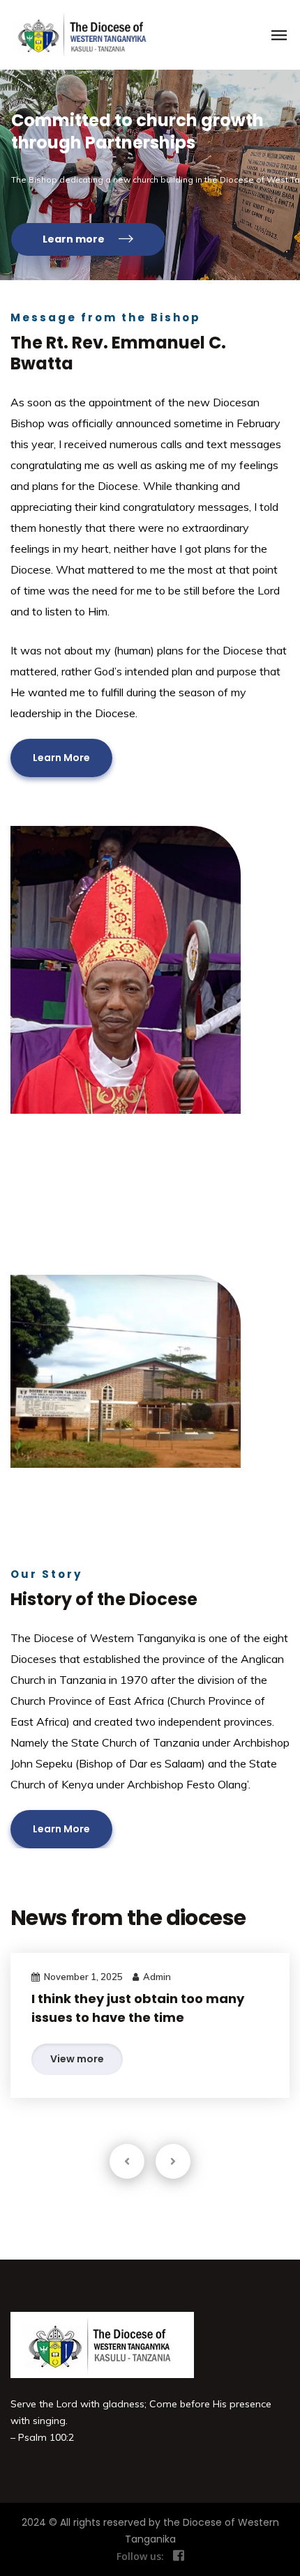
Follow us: (140, 2556)
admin (157, 1977)
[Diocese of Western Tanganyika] (78, 35)
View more (77, 2059)
